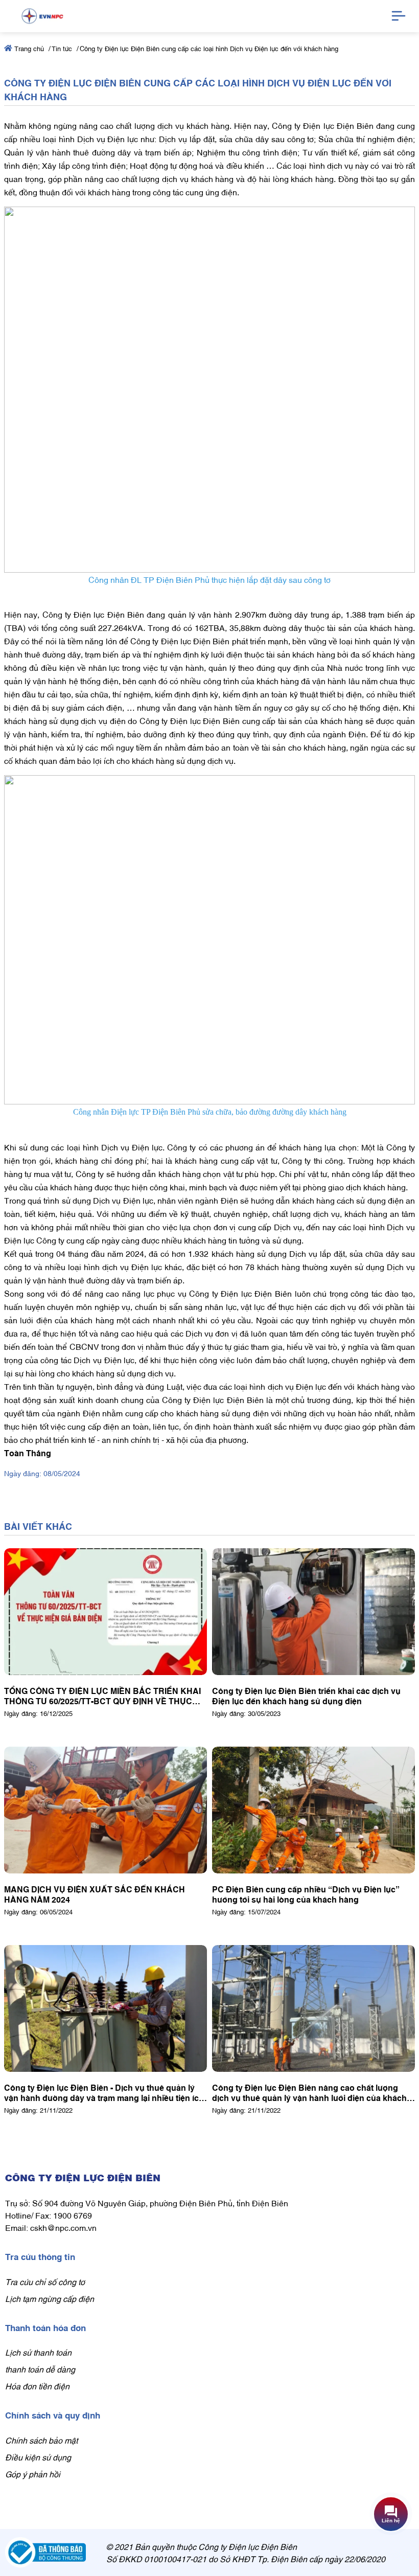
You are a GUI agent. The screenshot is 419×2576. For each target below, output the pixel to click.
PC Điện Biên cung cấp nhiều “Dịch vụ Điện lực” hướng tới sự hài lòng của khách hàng (306, 1894)
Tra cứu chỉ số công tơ (45, 2281)
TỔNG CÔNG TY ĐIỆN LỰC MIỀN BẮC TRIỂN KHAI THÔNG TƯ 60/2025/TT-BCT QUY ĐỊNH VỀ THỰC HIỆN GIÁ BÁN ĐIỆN (102, 1696)
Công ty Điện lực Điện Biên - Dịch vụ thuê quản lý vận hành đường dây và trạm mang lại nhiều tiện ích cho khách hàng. (104, 2092)
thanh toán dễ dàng (40, 2369)
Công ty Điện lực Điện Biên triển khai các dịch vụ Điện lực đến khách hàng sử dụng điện (306, 1696)
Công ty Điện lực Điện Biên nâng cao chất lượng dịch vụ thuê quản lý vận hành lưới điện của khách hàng (309, 2092)
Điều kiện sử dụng (38, 2457)
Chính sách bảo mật (41, 2440)
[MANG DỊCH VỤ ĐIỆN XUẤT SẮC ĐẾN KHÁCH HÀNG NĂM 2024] (106, 1810)
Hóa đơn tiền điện (37, 2386)
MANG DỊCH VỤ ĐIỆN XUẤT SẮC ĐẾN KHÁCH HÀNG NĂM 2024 (95, 1894)
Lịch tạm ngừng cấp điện (50, 2298)
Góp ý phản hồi (33, 2474)
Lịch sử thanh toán (38, 2352)
